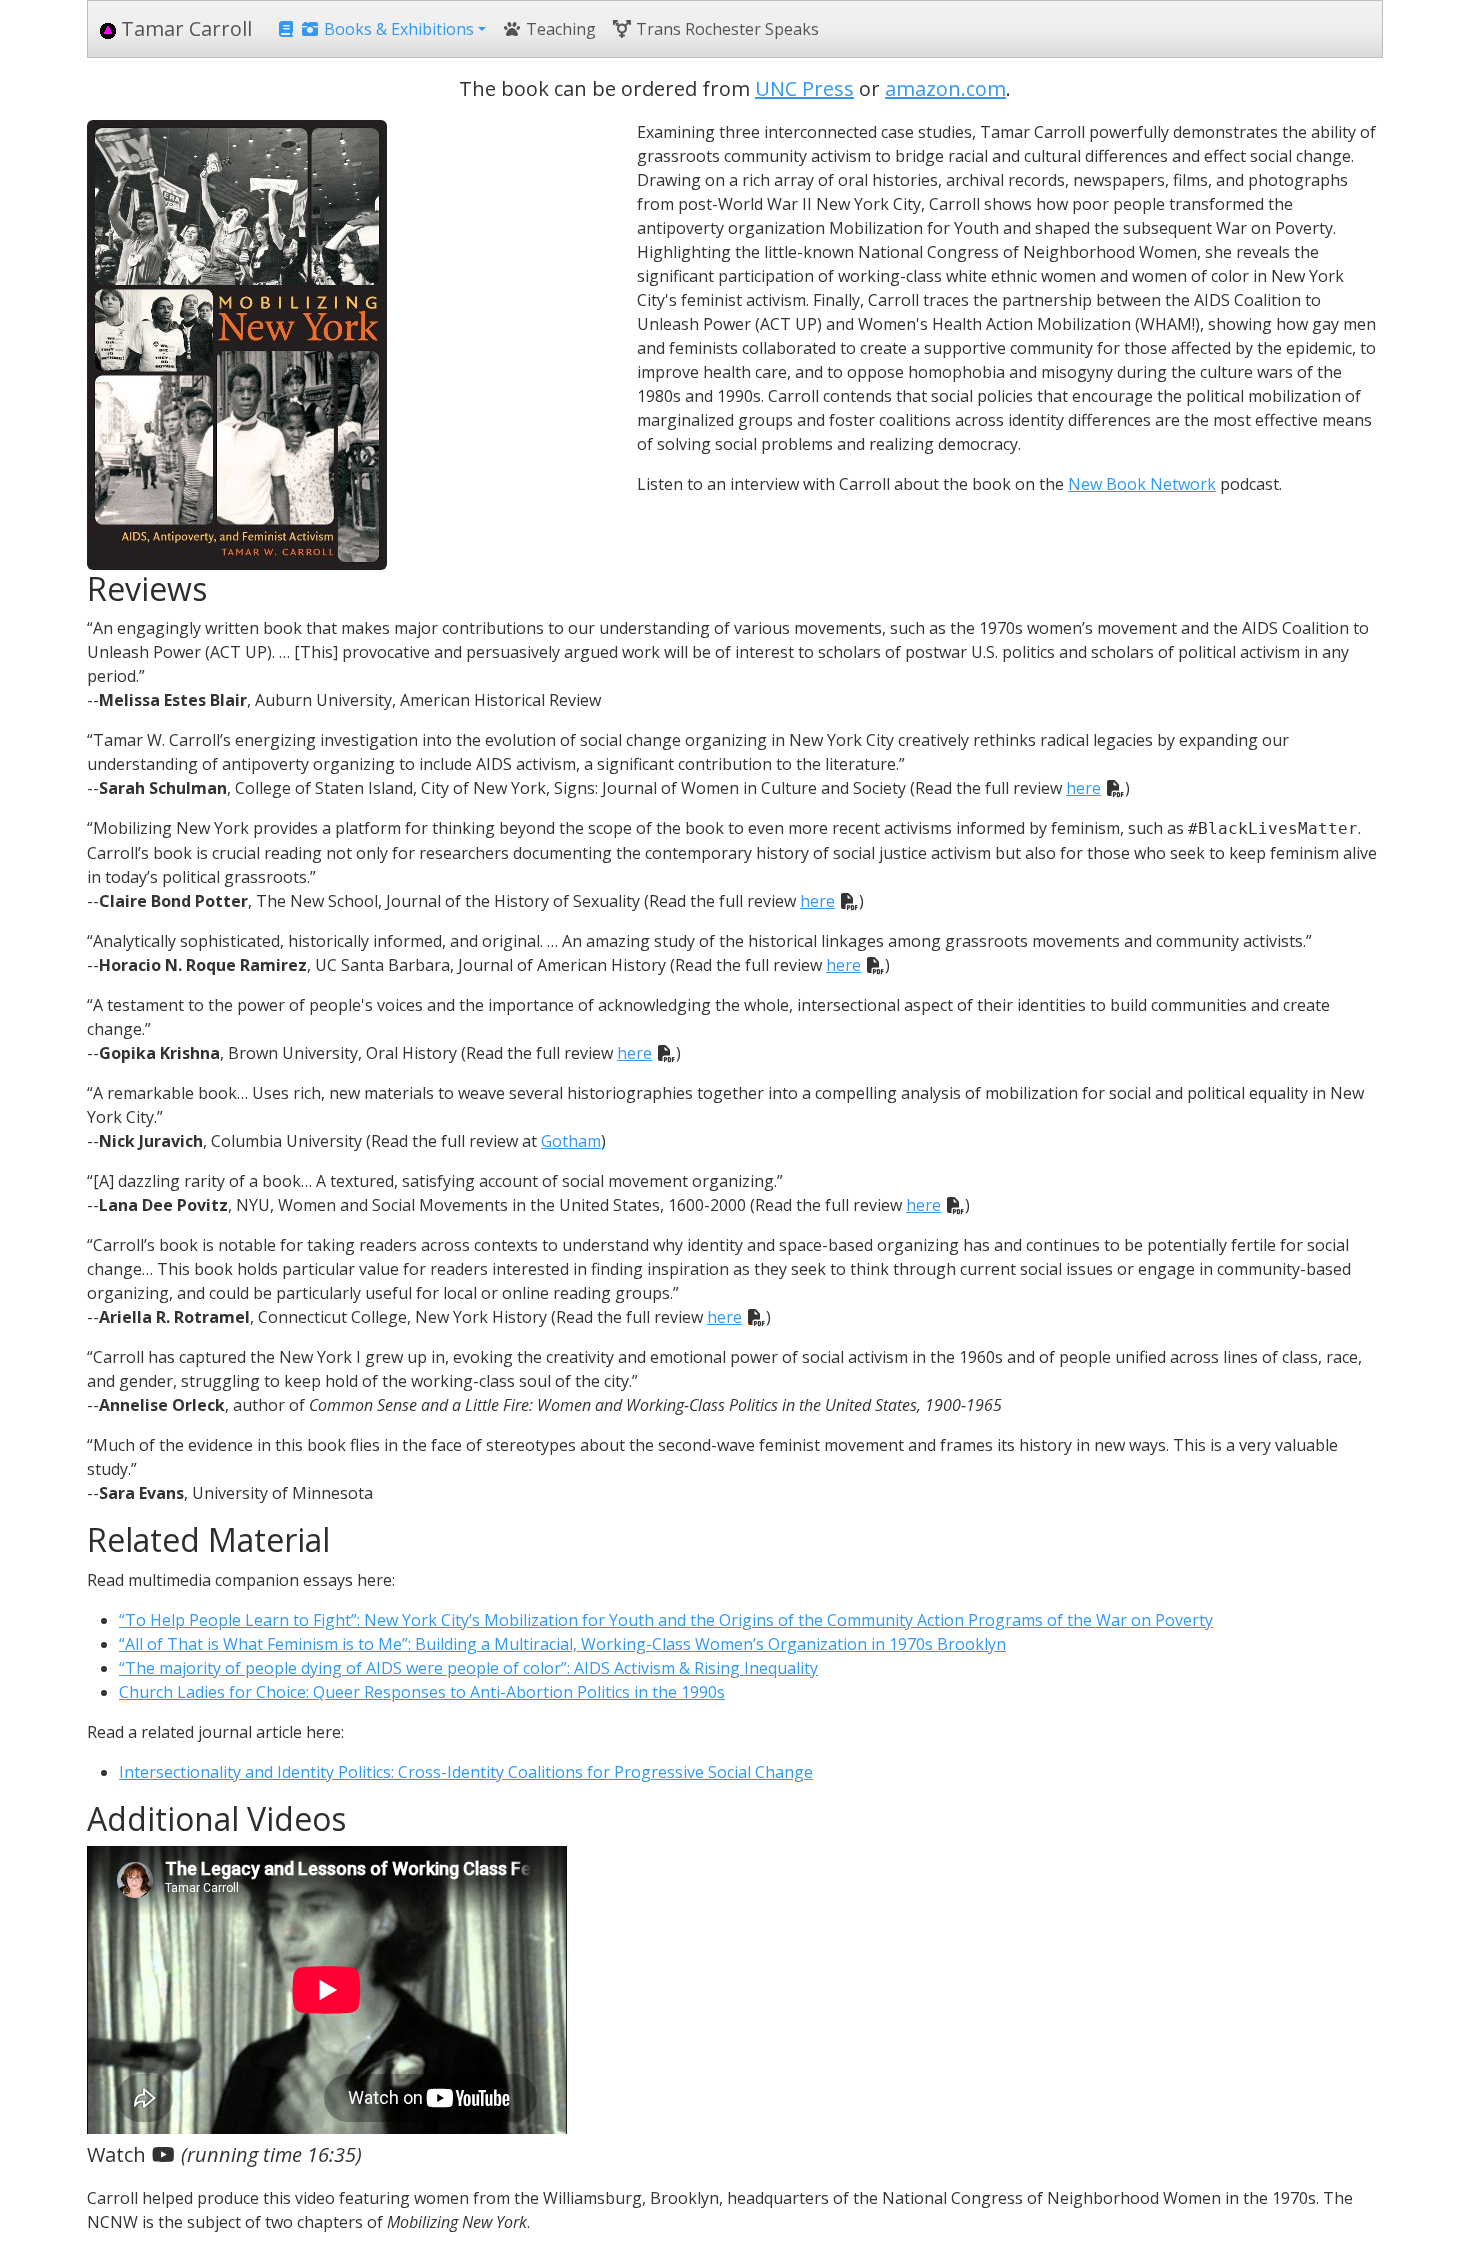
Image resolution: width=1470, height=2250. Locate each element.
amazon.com (945, 88)
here (1083, 788)
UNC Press (804, 88)
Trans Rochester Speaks (725, 29)
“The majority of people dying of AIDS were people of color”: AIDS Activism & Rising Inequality (468, 1668)
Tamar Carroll (184, 28)
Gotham (571, 1141)
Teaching (559, 29)
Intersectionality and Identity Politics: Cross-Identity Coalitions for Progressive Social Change (466, 1772)
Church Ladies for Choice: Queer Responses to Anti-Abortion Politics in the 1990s (422, 1692)
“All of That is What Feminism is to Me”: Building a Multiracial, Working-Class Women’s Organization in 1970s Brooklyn (562, 1644)
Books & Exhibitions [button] (397, 29)
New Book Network (1142, 484)
